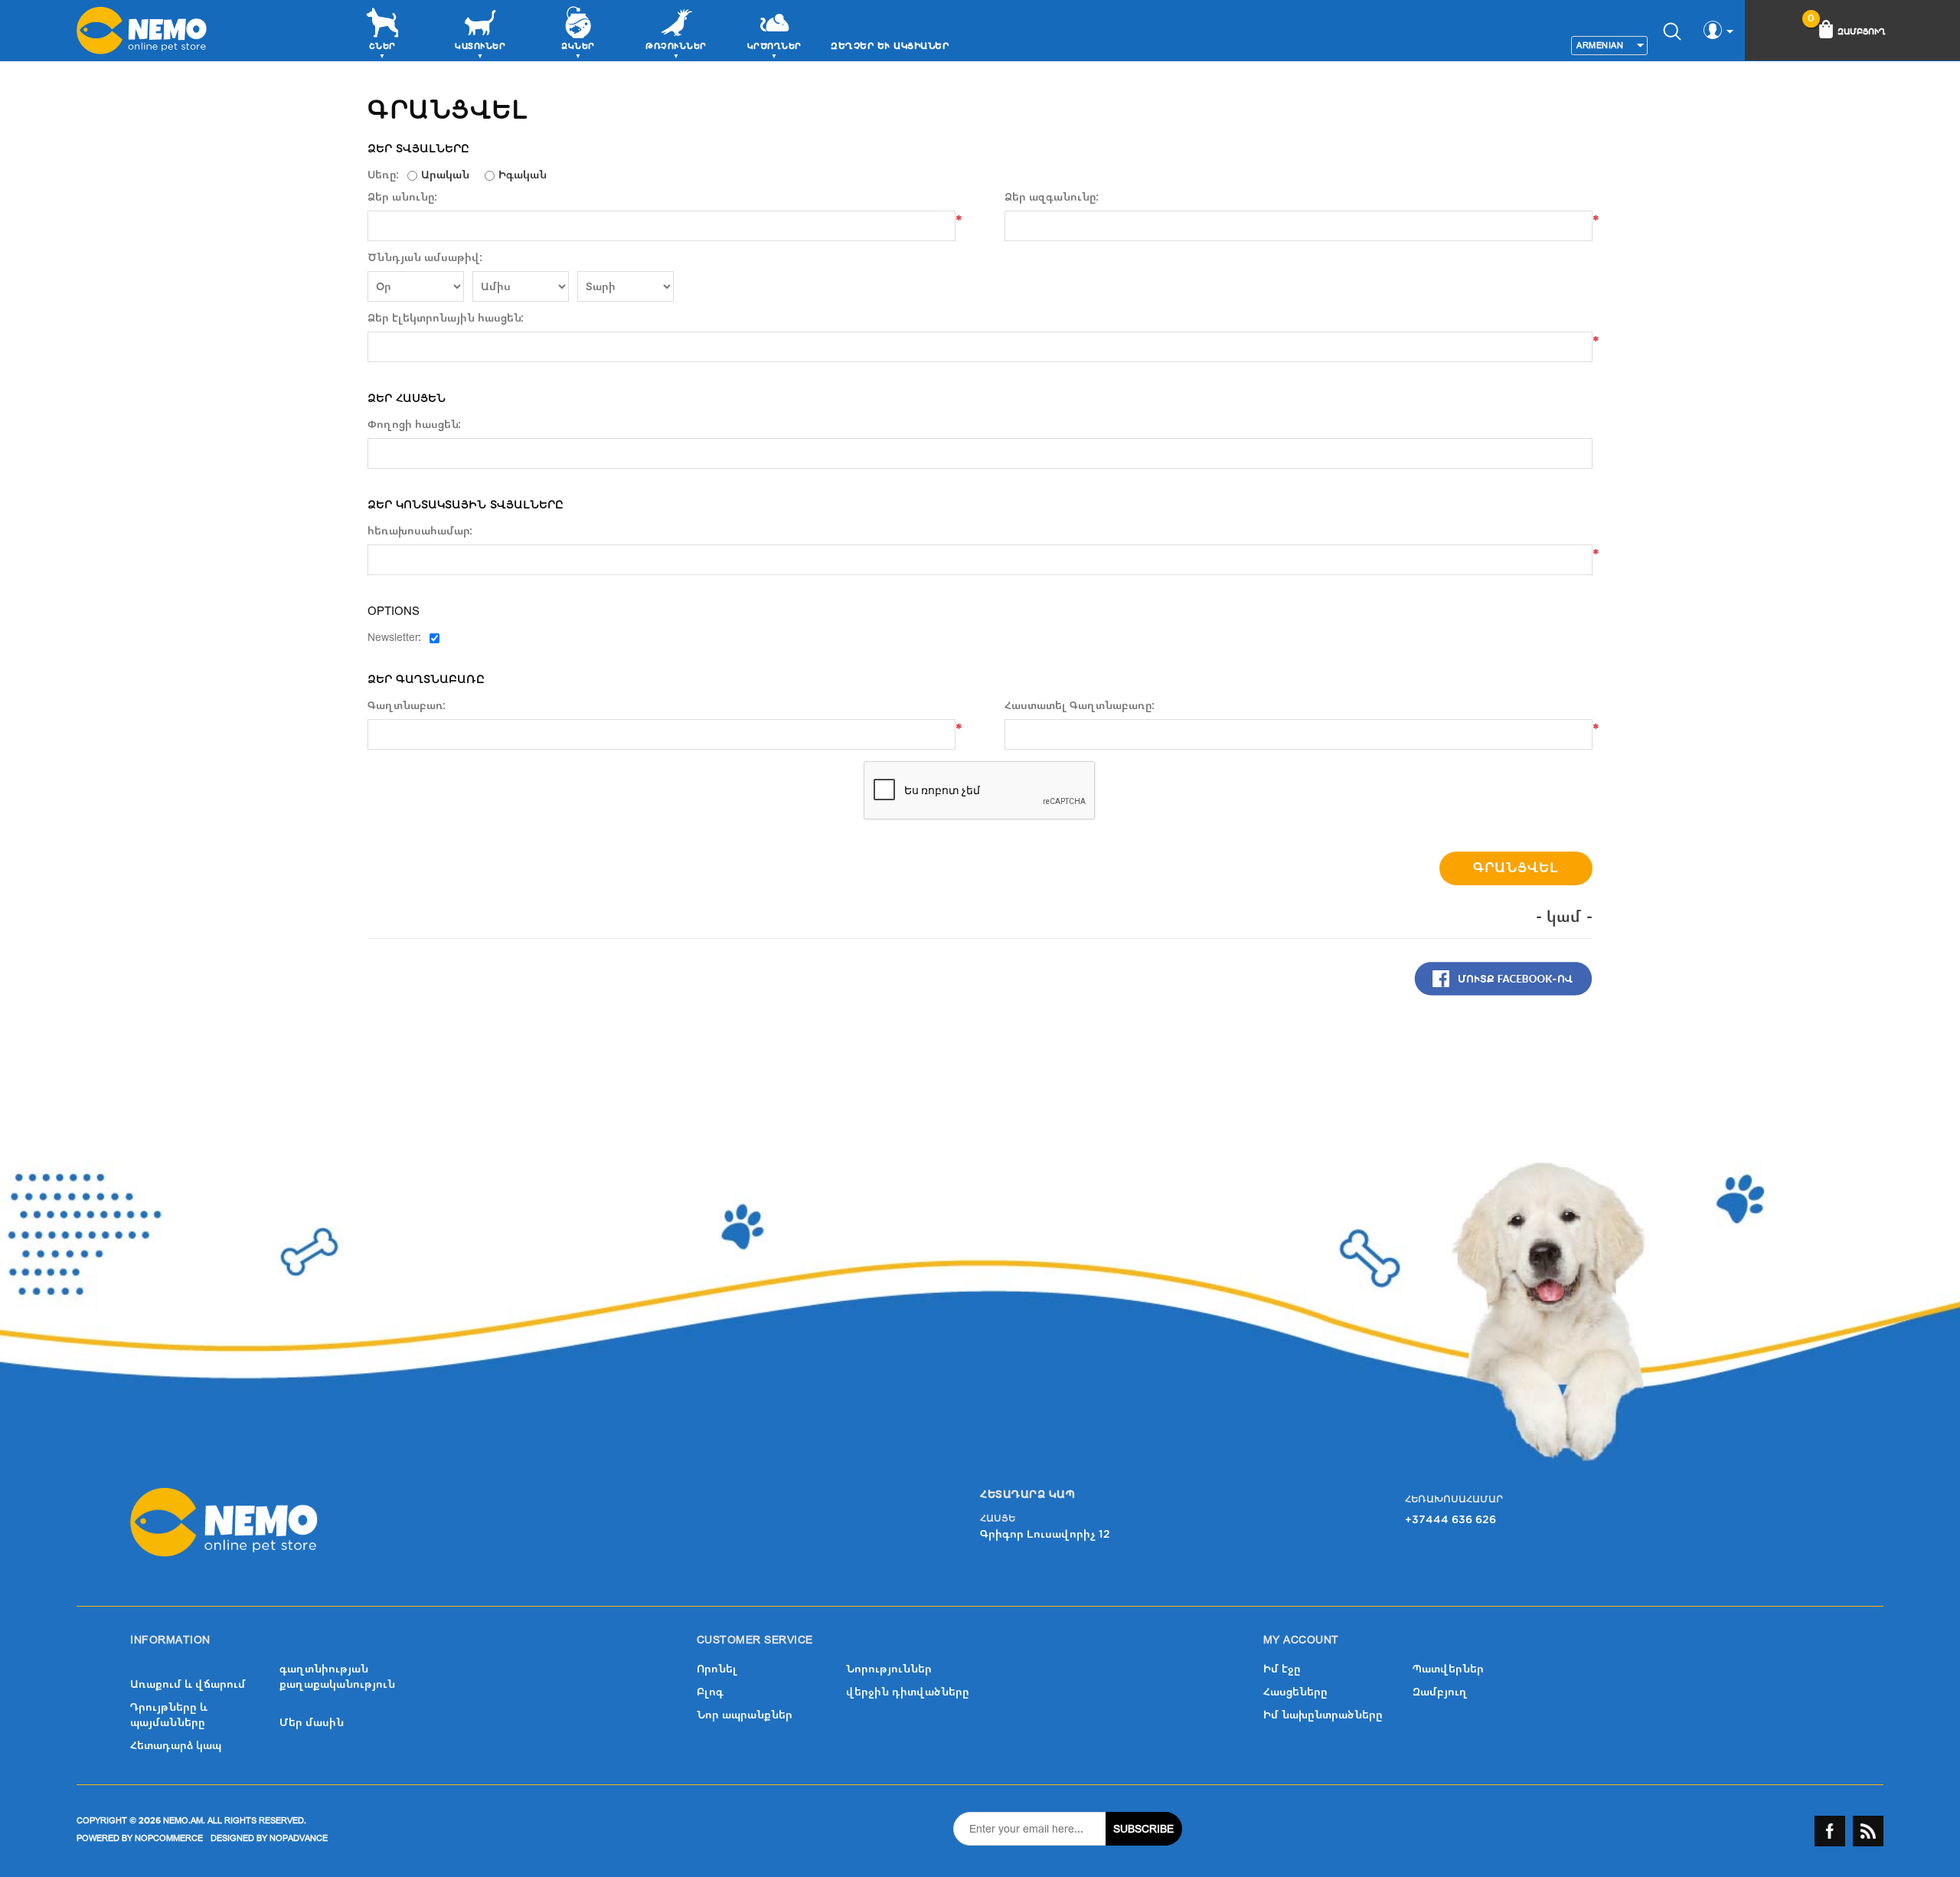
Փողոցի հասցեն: (415, 425)
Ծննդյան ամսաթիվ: (425, 258)
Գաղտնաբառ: (407, 706)
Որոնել (717, 1669)
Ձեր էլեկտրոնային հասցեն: (446, 319)
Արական (445, 175)
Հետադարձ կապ (176, 1746)
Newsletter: (395, 638)
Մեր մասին (312, 1723)
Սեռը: (384, 175)
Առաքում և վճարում (188, 1684)
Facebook (1830, 1831)
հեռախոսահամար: (420, 531)
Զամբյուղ (1440, 1692)
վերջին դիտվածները (908, 1692)
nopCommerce (169, 1838)
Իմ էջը (1282, 1669)
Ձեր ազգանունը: (1052, 198)
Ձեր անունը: (403, 198)
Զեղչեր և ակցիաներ (890, 46)
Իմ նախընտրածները (1323, 1715)
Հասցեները (1295, 1692)
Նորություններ (889, 1669)
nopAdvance (299, 1838)
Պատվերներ (1448, 1669)
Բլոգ (710, 1692)
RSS (1868, 1831)
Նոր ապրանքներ (745, 1715)
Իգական (523, 175)
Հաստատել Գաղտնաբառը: (1080, 706)
